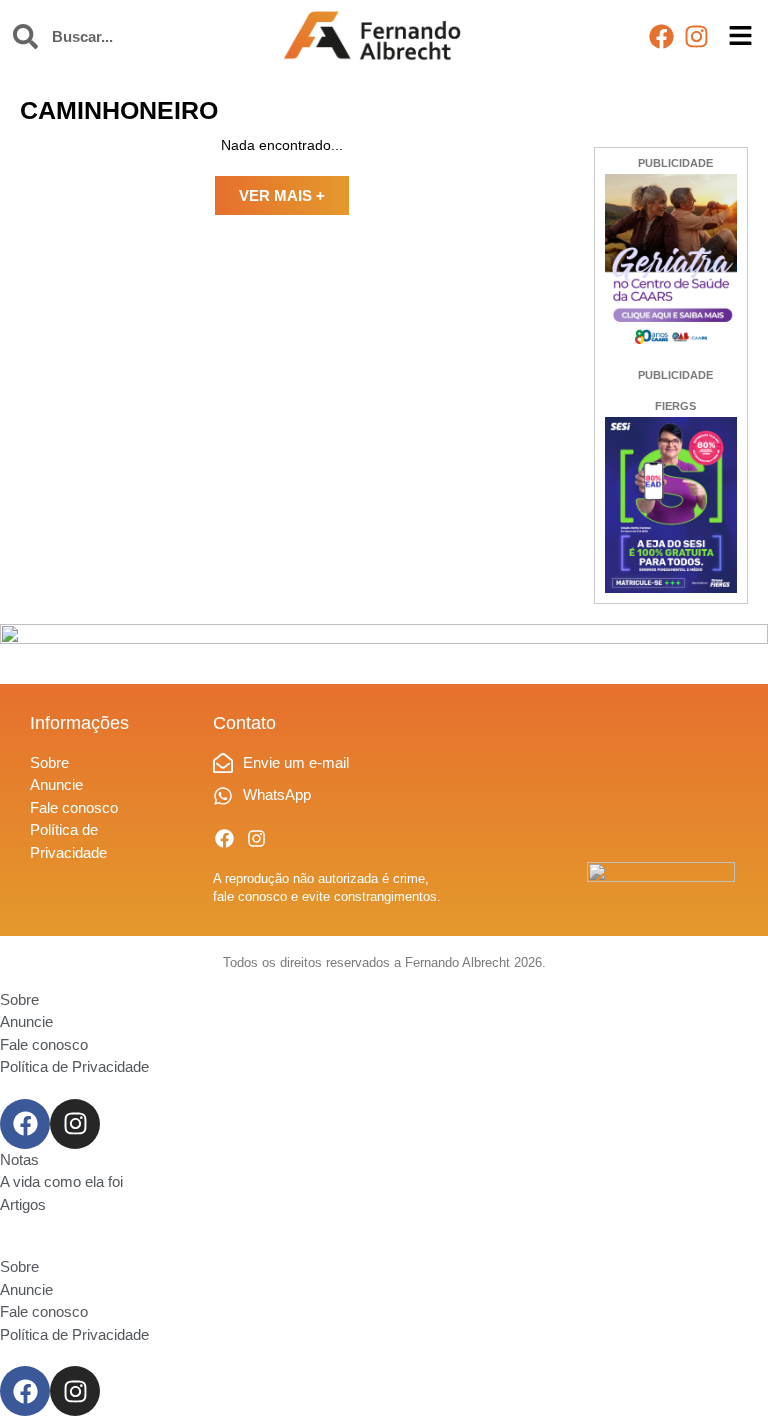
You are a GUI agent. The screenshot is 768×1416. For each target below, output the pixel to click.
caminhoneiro (119, 110)
